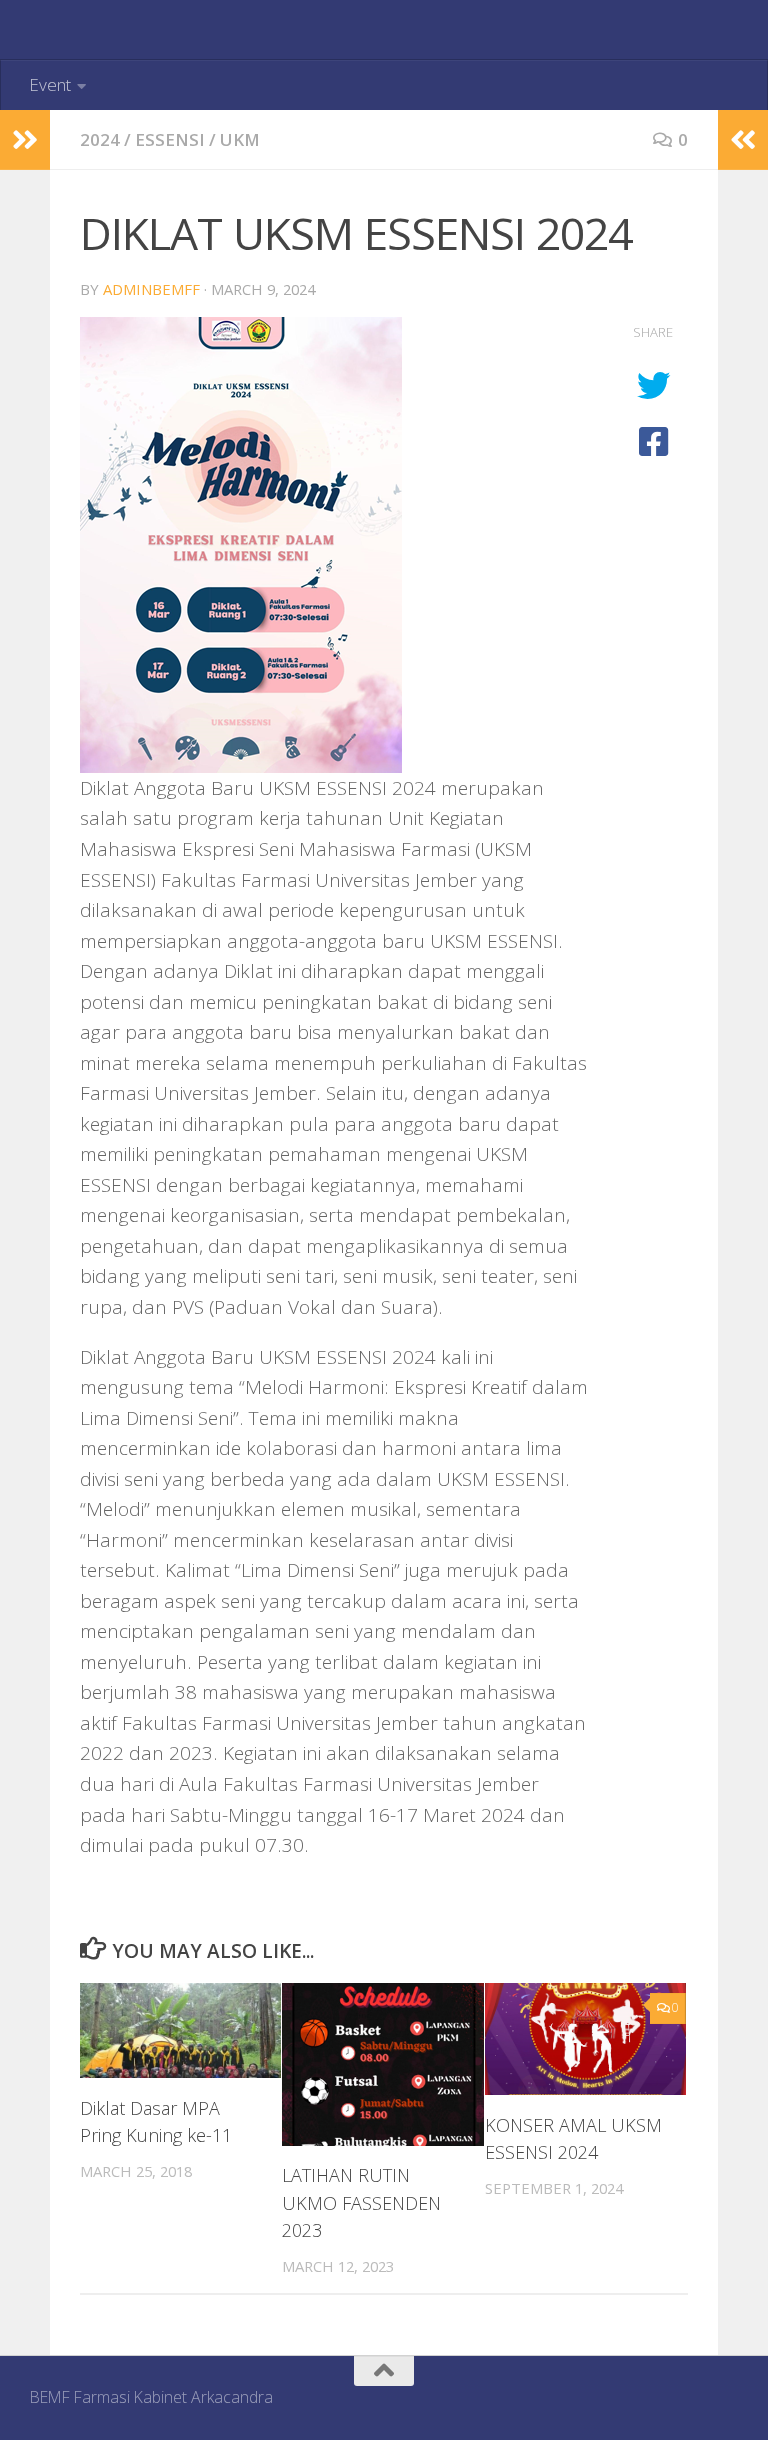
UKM (240, 139)
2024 (100, 139)
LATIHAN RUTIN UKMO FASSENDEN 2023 (361, 2202)
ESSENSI (170, 139)
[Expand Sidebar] (25, 140)
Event (50, 84)
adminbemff (151, 289)
